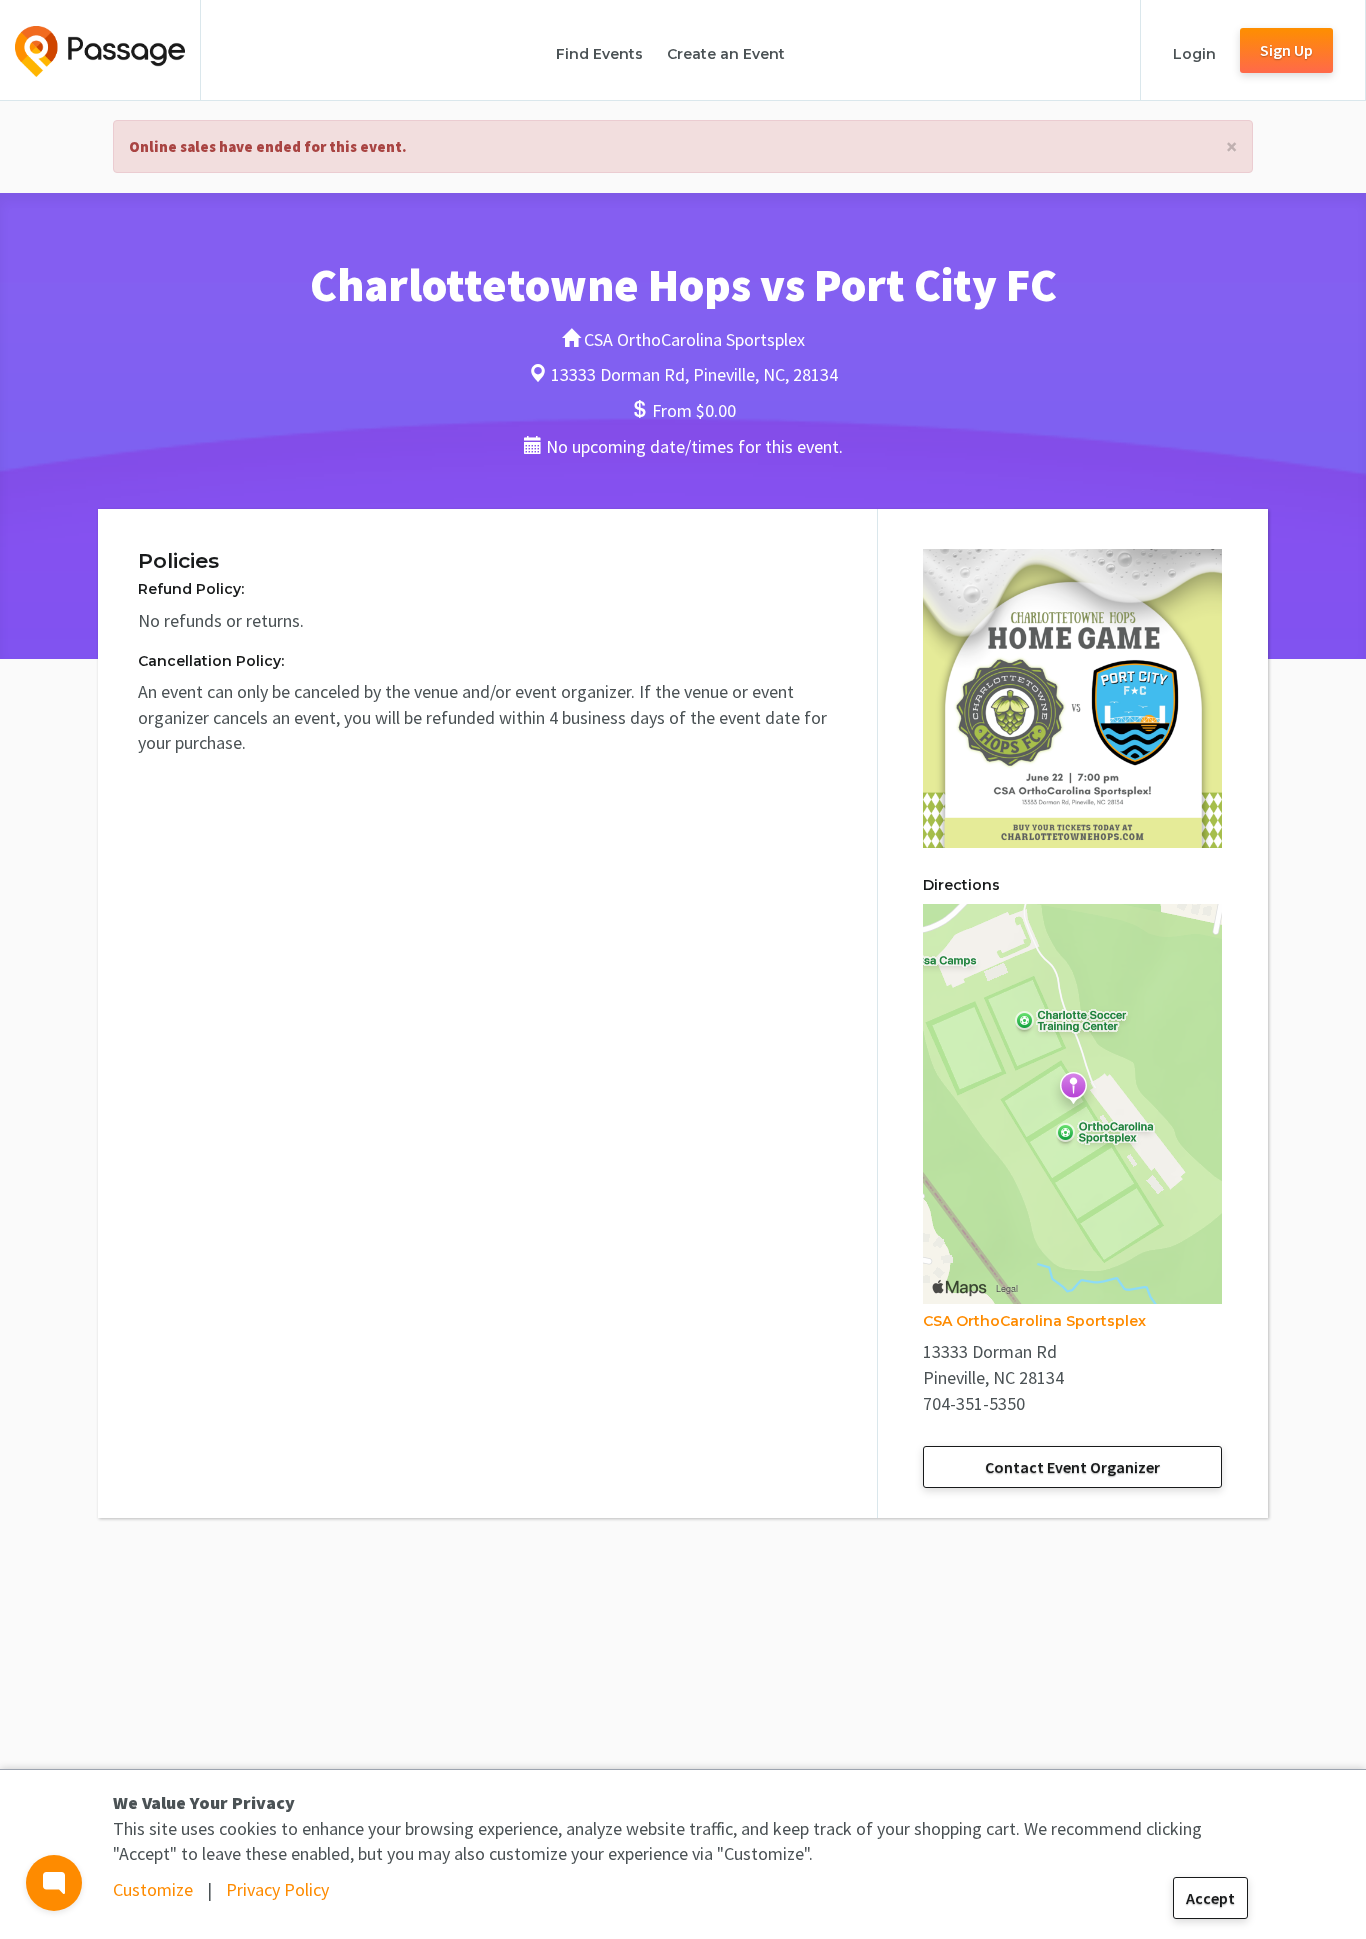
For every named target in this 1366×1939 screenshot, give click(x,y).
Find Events (599, 54)
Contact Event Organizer (1072, 1467)
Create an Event (726, 54)
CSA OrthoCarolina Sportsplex (1034, 1321)
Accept (1210, 1898)
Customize (153, 1889)
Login (1194, 54)
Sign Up (1286, 50)
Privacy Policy (277, 1889)
